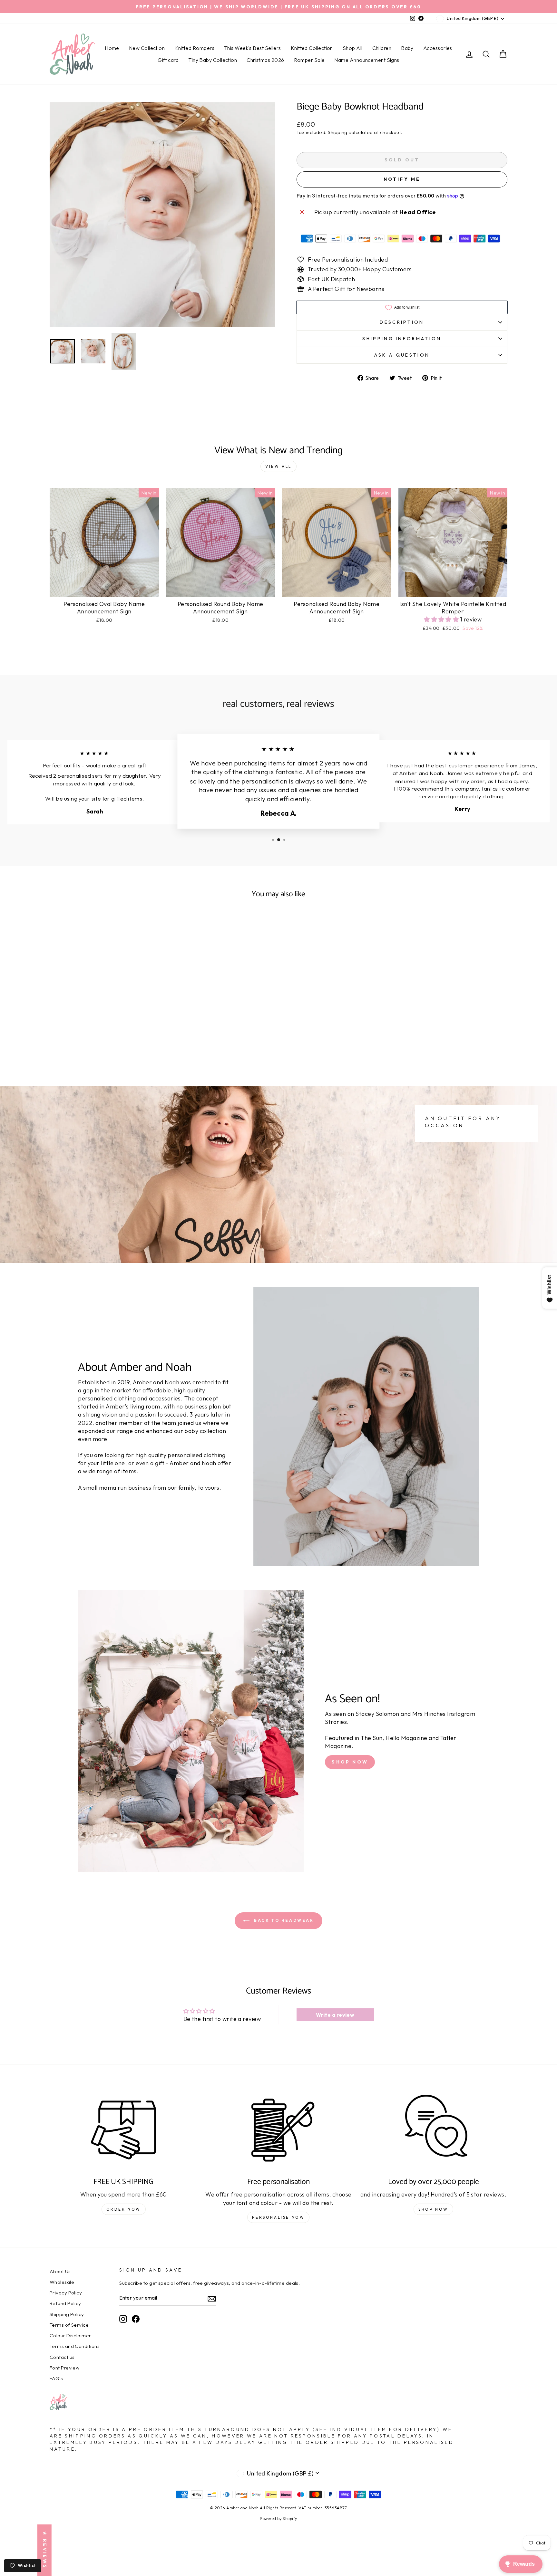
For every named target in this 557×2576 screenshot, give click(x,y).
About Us (60, 2271)
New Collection (147, 48)
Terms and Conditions (75, 2346)
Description (402, 322)
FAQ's (56, 2378)
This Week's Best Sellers (253, 48)
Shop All (353, 48)
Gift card (168, 60)
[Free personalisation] (279, 2130)
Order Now (124, 2209)
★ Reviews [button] (45, 2550)
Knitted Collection (312, 48)
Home (112, 48)
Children (382, 48)
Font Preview (64, 2368)
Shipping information (402, 339)
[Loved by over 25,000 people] (433, 2130)
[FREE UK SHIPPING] (124, 2130)
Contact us (62, 2357)
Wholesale (62, 2282)
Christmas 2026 (265, 60)
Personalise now (278, 2217)
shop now (433, 2209)
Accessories (438, 48)
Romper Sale (309, 60)
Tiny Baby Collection (213, 60)
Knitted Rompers (194, 48)
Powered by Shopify (278, 2518)
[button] (442, 619)
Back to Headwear (283, 1920)
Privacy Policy (66, 2293)
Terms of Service (69, 2325)
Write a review (335, 2015)
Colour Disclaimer (70, 2336)
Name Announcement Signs (367, 60)
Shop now (350, 1762)
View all (278, 466)
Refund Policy (65, 2303)
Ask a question (402, 355)
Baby (407, 48)
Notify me (402, 179)
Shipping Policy (67, 2314)
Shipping (338, 132)
